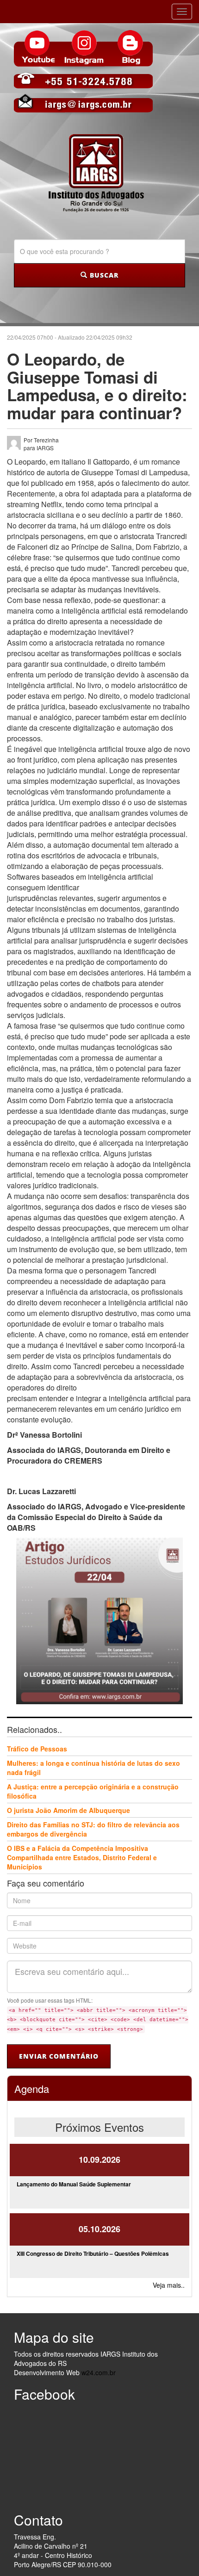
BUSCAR (103, 275)
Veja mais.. (169, 2285)
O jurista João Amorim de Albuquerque (68, 1810)
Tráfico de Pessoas (37, 1749)
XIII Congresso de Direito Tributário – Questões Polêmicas (93, 2253)
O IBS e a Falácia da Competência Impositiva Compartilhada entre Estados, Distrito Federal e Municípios (82, 1857)
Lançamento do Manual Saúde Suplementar (74, 2184)
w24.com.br (99, 2372)
